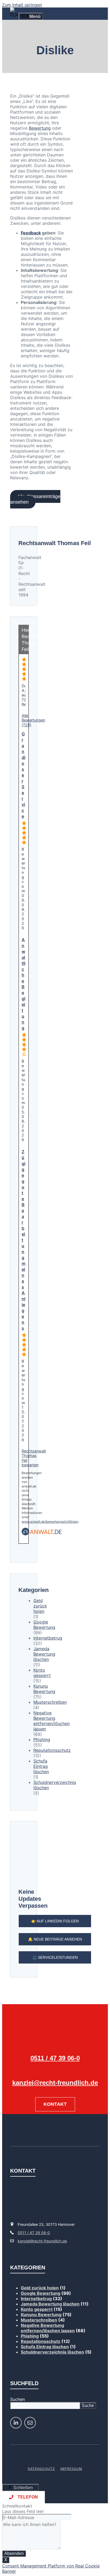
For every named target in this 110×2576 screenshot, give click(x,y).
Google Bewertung (44, 1625)
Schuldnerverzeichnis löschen (52, 2352)
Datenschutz (41, 2469)
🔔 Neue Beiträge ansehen (55, 1939)
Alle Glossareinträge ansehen (35, 499)
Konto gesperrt (42, 1673)
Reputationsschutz (52, 1750)
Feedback (31, 233)
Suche (88, 2406)
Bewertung (40, 128)
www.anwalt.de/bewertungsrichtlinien (50, 1522)
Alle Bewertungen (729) (33, 720)
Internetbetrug (48, 1638)
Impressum (71, 2469)
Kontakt (55, 2104)
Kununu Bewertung (44, 1689)
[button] (14, 16)
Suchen (17, 2399)
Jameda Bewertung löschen (44, 1654)
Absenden (14, 2553)
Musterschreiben (50, 1702)
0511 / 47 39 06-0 (55, 2058)
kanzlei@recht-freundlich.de (55, 2083)
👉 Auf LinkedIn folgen (55, 1921)
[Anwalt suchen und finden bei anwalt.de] (42, 1534)
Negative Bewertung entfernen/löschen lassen (52, 1721)
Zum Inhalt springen (22, 5)
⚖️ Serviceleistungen (55, 1957)
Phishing (42, 1740)
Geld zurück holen (40, 1606)
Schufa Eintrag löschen (41, 1766)
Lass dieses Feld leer (23, 2511)
